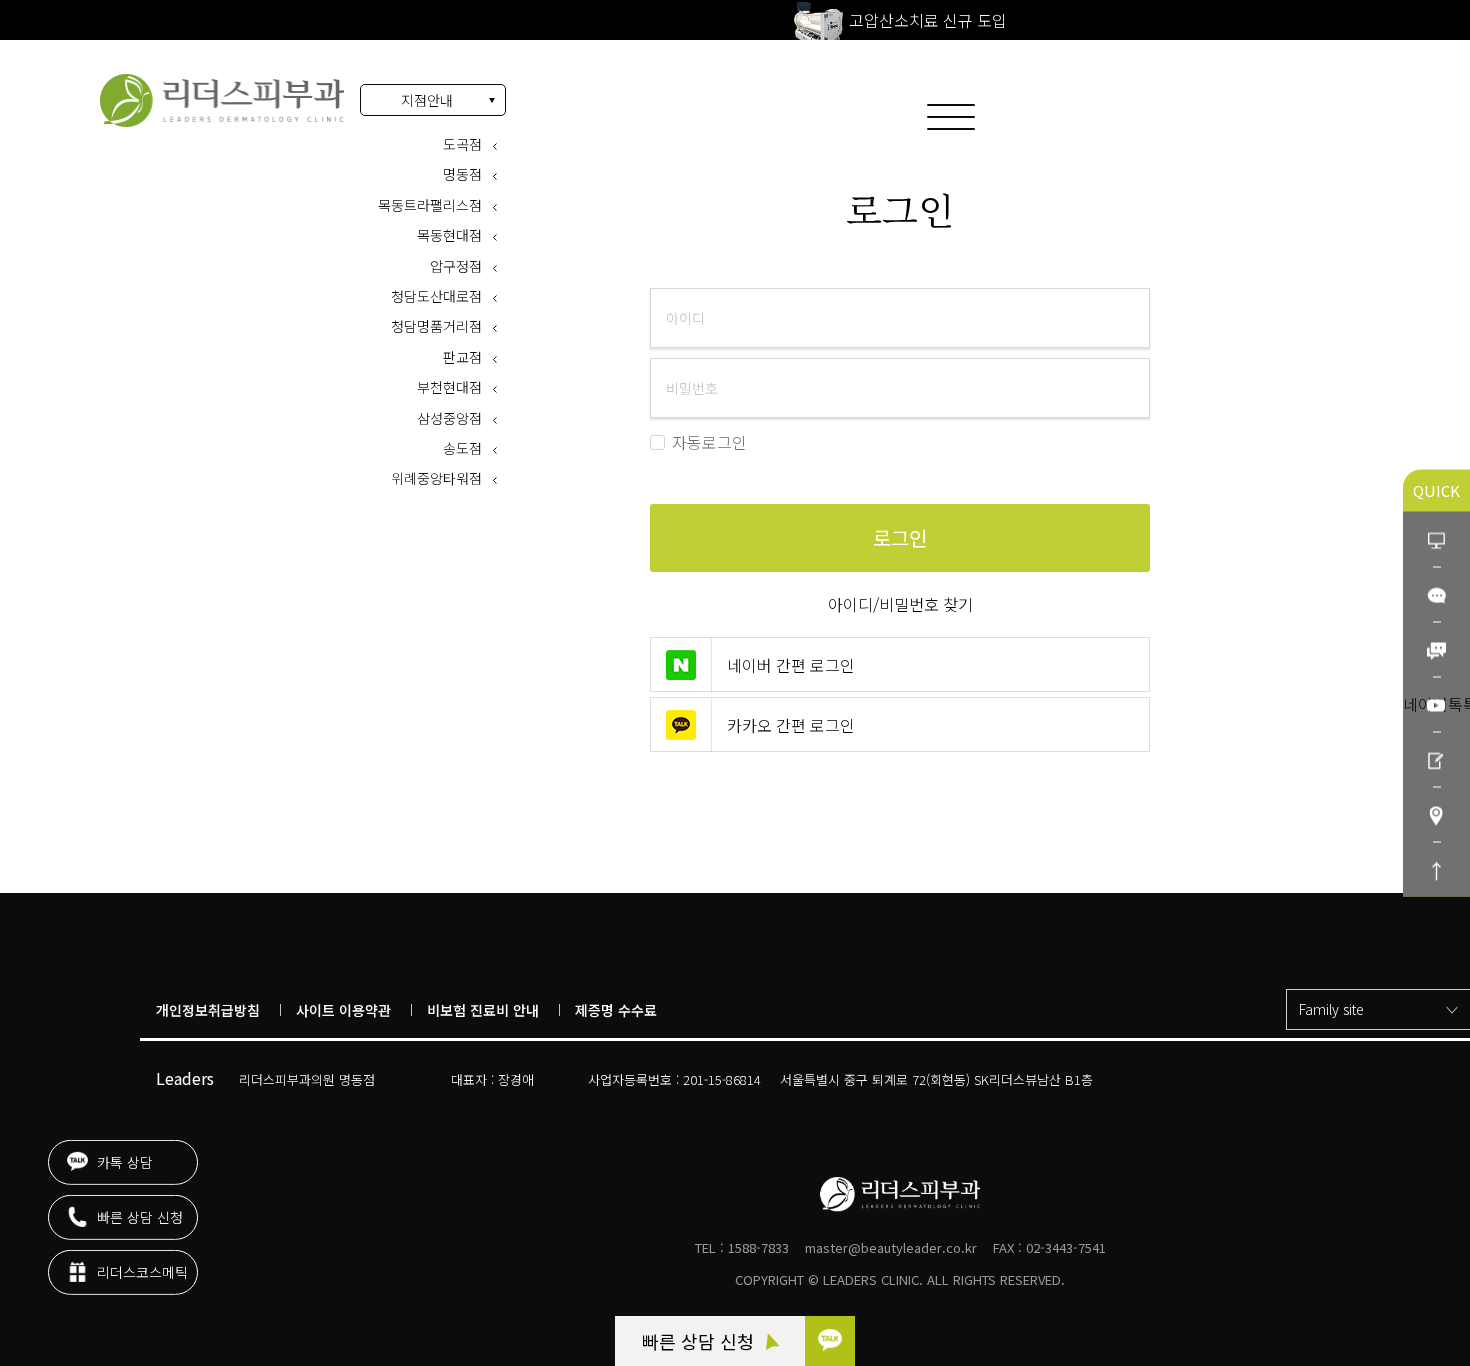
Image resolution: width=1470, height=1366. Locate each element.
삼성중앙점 (449, 418)
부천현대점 (449, 387)
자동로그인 (709, 442)
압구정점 (456, 266)
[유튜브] (1436, 704)
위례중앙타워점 (436, 478)
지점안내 (427, 100)
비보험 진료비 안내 (483, 1010)
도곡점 (462, 144)
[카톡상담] (1436, 594)
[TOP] (1436, 869)
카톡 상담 (123, 1151)
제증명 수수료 (616, 1010)
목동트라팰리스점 (430, 205)
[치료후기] (1436, 759)
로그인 (222, 100)
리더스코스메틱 (140, 1261)
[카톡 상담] (830, 1341)
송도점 (462, 448)
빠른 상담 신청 (700, 1341)
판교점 (462, 357)
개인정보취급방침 (208, 1010)
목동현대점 (449, 235)
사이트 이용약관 (343, 1010)
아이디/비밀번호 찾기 (900, 604)
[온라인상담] (1436, 539)
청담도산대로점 (436, 296)
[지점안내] (1436, 814)
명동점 (462, 174)
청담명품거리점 (436, 326)
